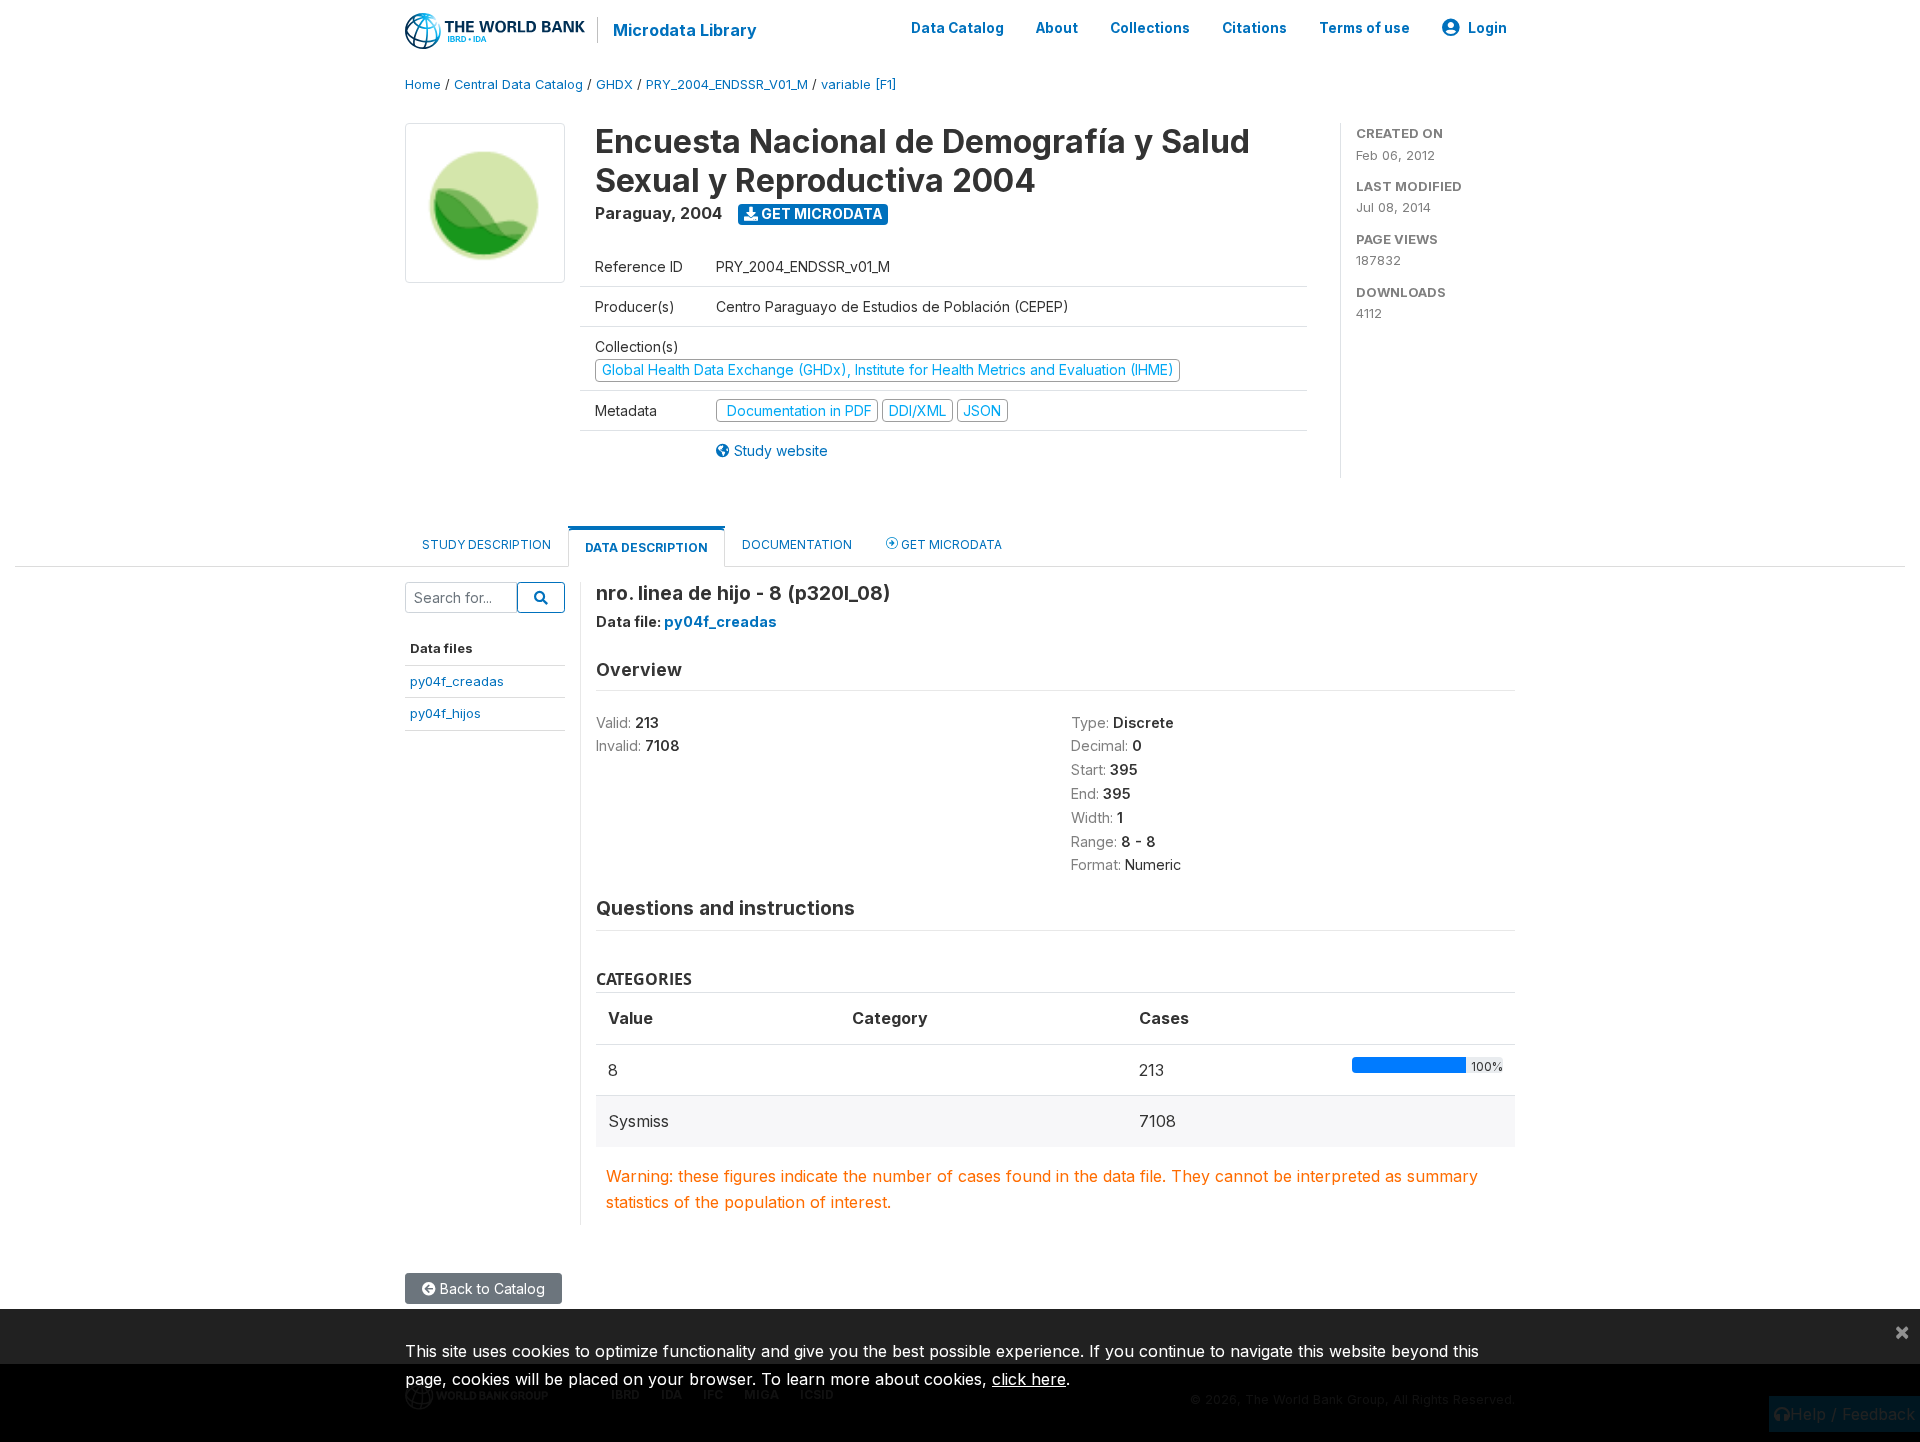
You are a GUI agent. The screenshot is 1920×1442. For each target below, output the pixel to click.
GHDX (614, 84)
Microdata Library (685, 30)
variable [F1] (858, 84)
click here (1029, 1379)
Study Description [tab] (486, 544)
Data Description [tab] (646, 547)
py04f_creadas (457, 681)
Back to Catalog (490, 1288)
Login (1487, 28)
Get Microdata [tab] (950, 544)
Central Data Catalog (518, 84)
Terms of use (1364, 28)
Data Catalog (957, 28)
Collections (1150, 28)
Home (423, 84)
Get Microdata (820, 213)
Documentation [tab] (797, 544)
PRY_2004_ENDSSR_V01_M (727, 84)
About (1057, 28)
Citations (1254, 28)
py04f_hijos (445, 713)
